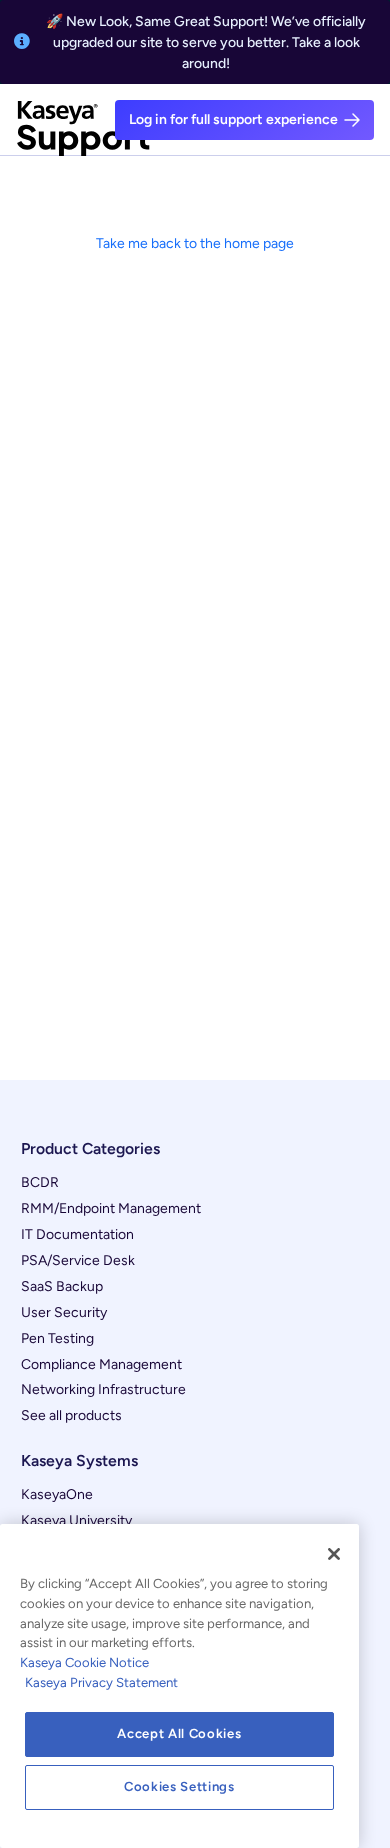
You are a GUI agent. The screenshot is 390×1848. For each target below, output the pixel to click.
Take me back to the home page (195, 243)
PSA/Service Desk (78, 1260)
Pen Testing (57, 1338)
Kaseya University (76, 1520)
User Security (64, 1312)
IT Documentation (77, 1234)
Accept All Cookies (179, 1733)
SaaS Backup (62, 1286)
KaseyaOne (57, 1494)
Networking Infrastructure (103, 1389)
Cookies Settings (179, 1786)
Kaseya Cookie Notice (84, 1662)
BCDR (40, 1182)
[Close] (334, 1554)
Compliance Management (101, 1364)
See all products (71, 1415)
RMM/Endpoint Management (111, 1208)
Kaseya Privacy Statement (101, 1682)
